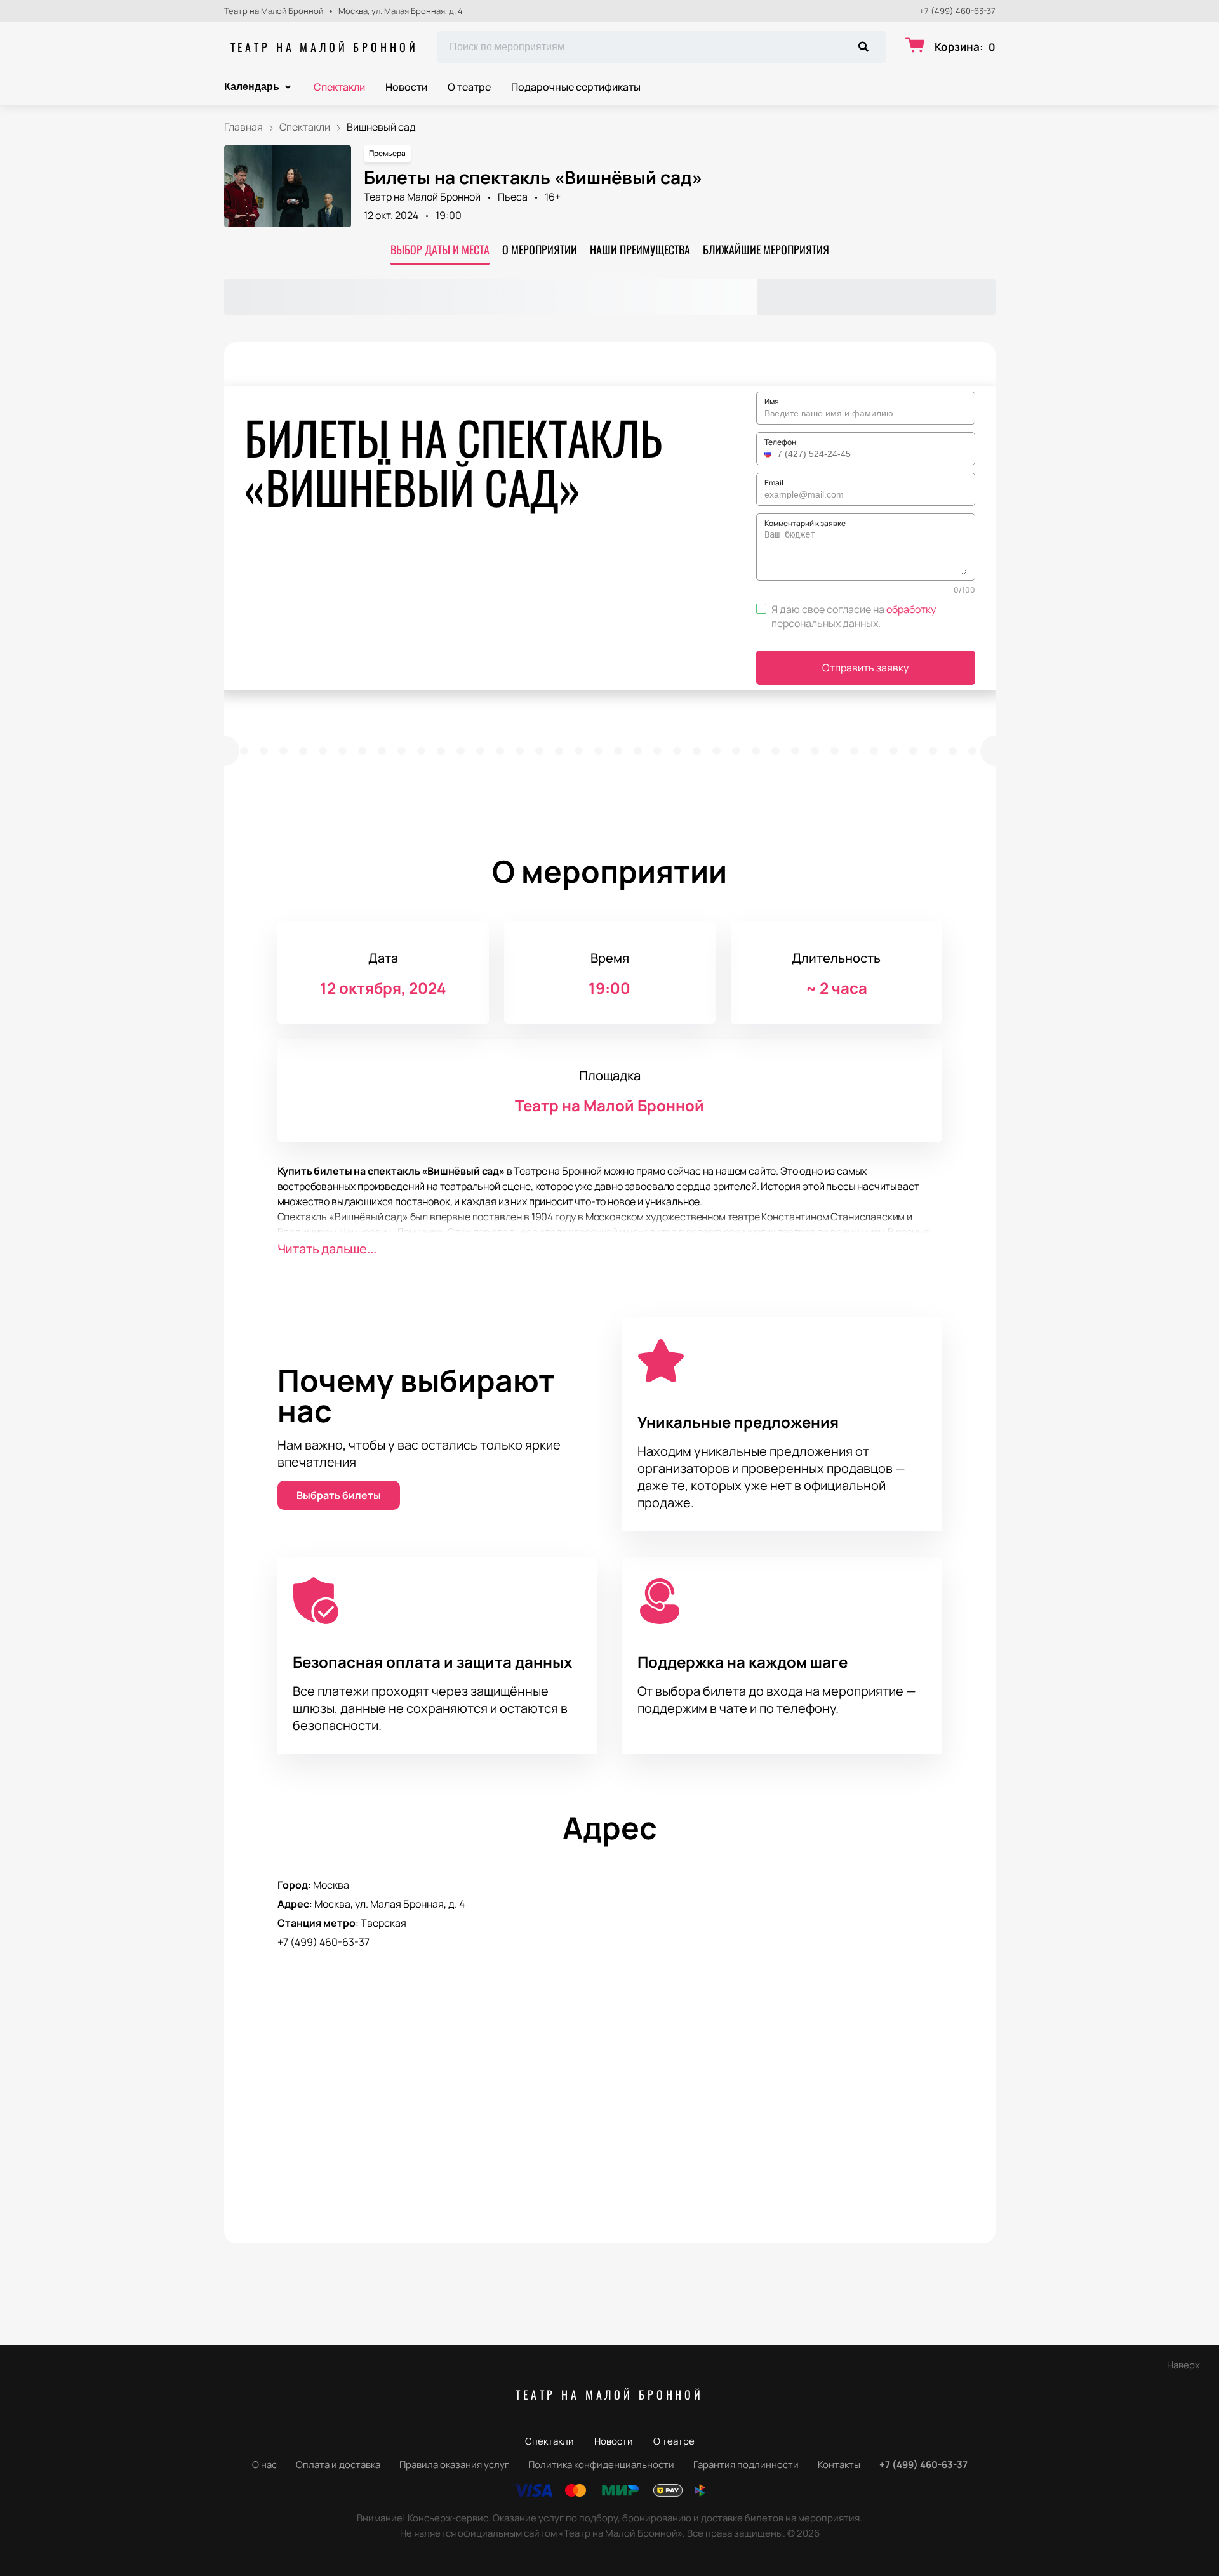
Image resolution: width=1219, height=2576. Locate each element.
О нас (264, 2465)
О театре (469, 87)
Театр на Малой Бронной (324, 47)
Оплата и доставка (338, 2465)
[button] (769, 454)
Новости (406, 87)
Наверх (1183, 2365)
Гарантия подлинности (746, 2465)
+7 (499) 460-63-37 (957, 11)
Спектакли (339, 87)
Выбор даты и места (440, 249)
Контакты (839, 2465)
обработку (911, 609)
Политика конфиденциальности (601, 2465)
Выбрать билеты (339, 1495)
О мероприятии (540, 249)
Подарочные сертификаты (576, 87)
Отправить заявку (865, 668)
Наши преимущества (640, 249)
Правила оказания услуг (454, 2465)
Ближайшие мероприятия (766, 249)
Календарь (252, 87)
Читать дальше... (327, 1249)
